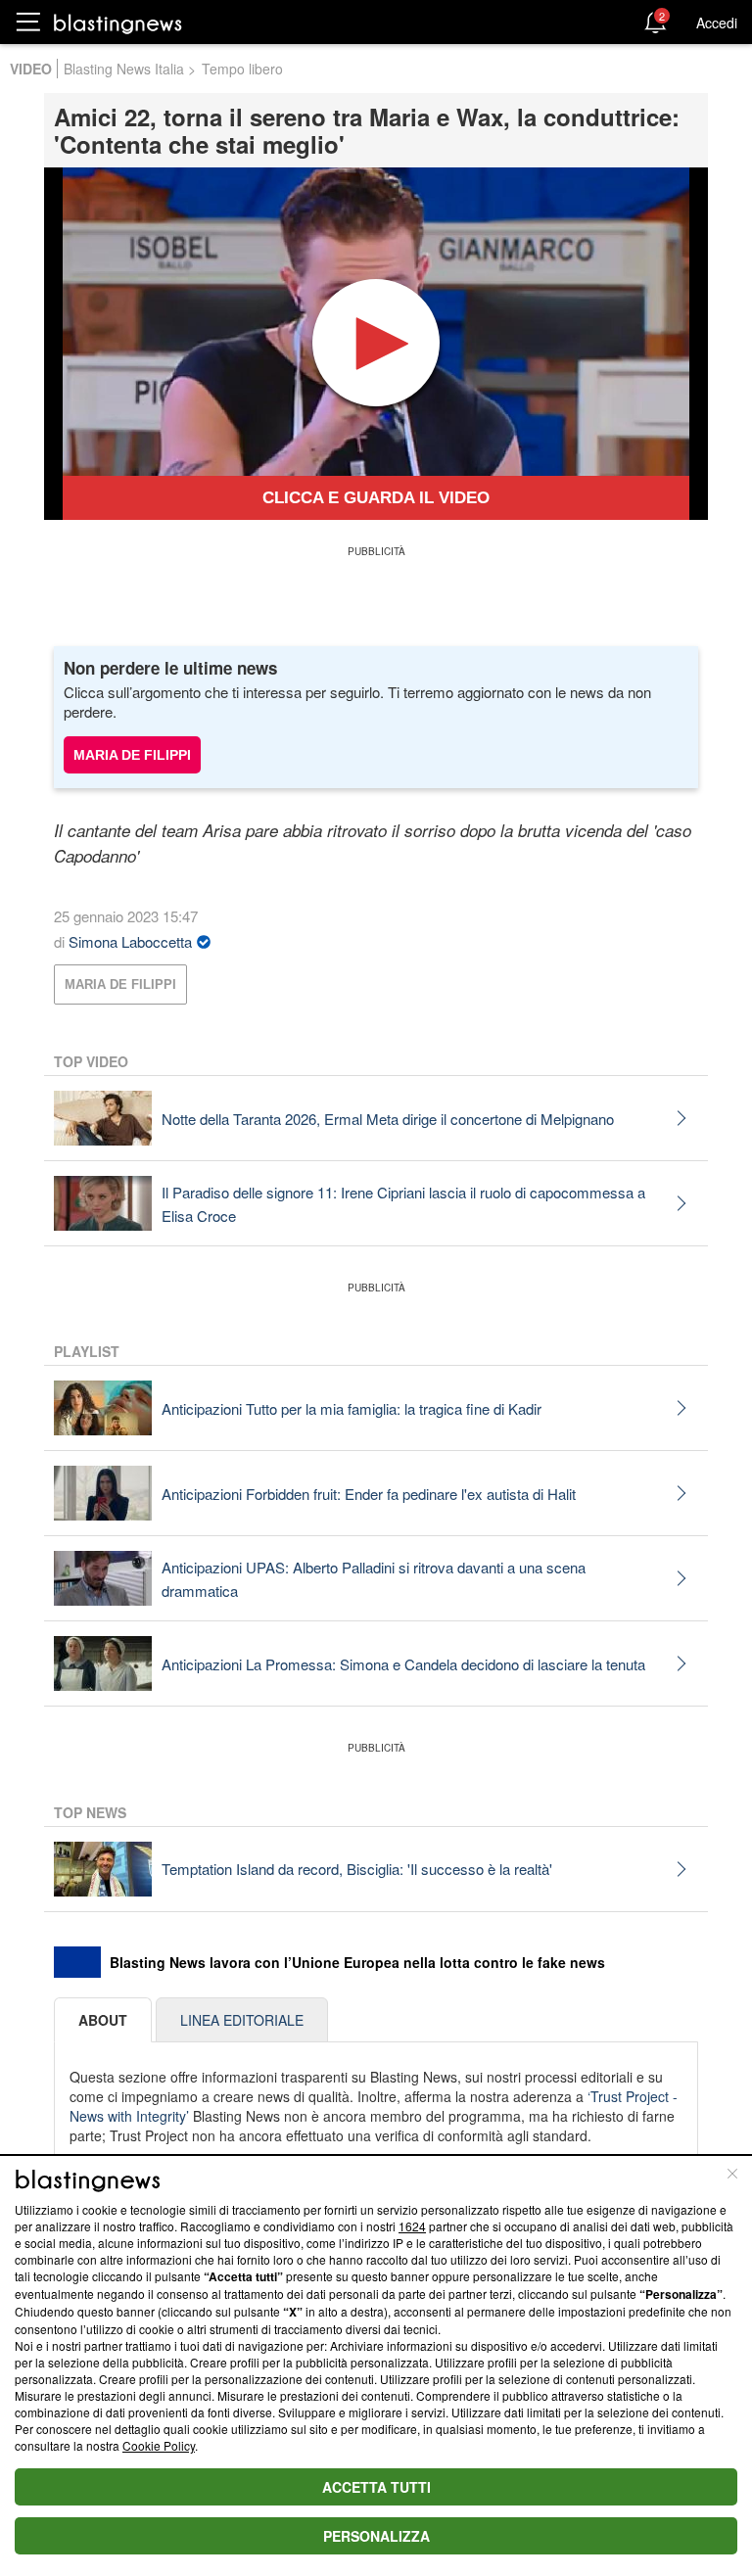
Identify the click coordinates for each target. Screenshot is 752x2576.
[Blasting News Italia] (118, 23)
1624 (412, 2226)
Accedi (717, 23)
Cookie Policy (159, 2445)
